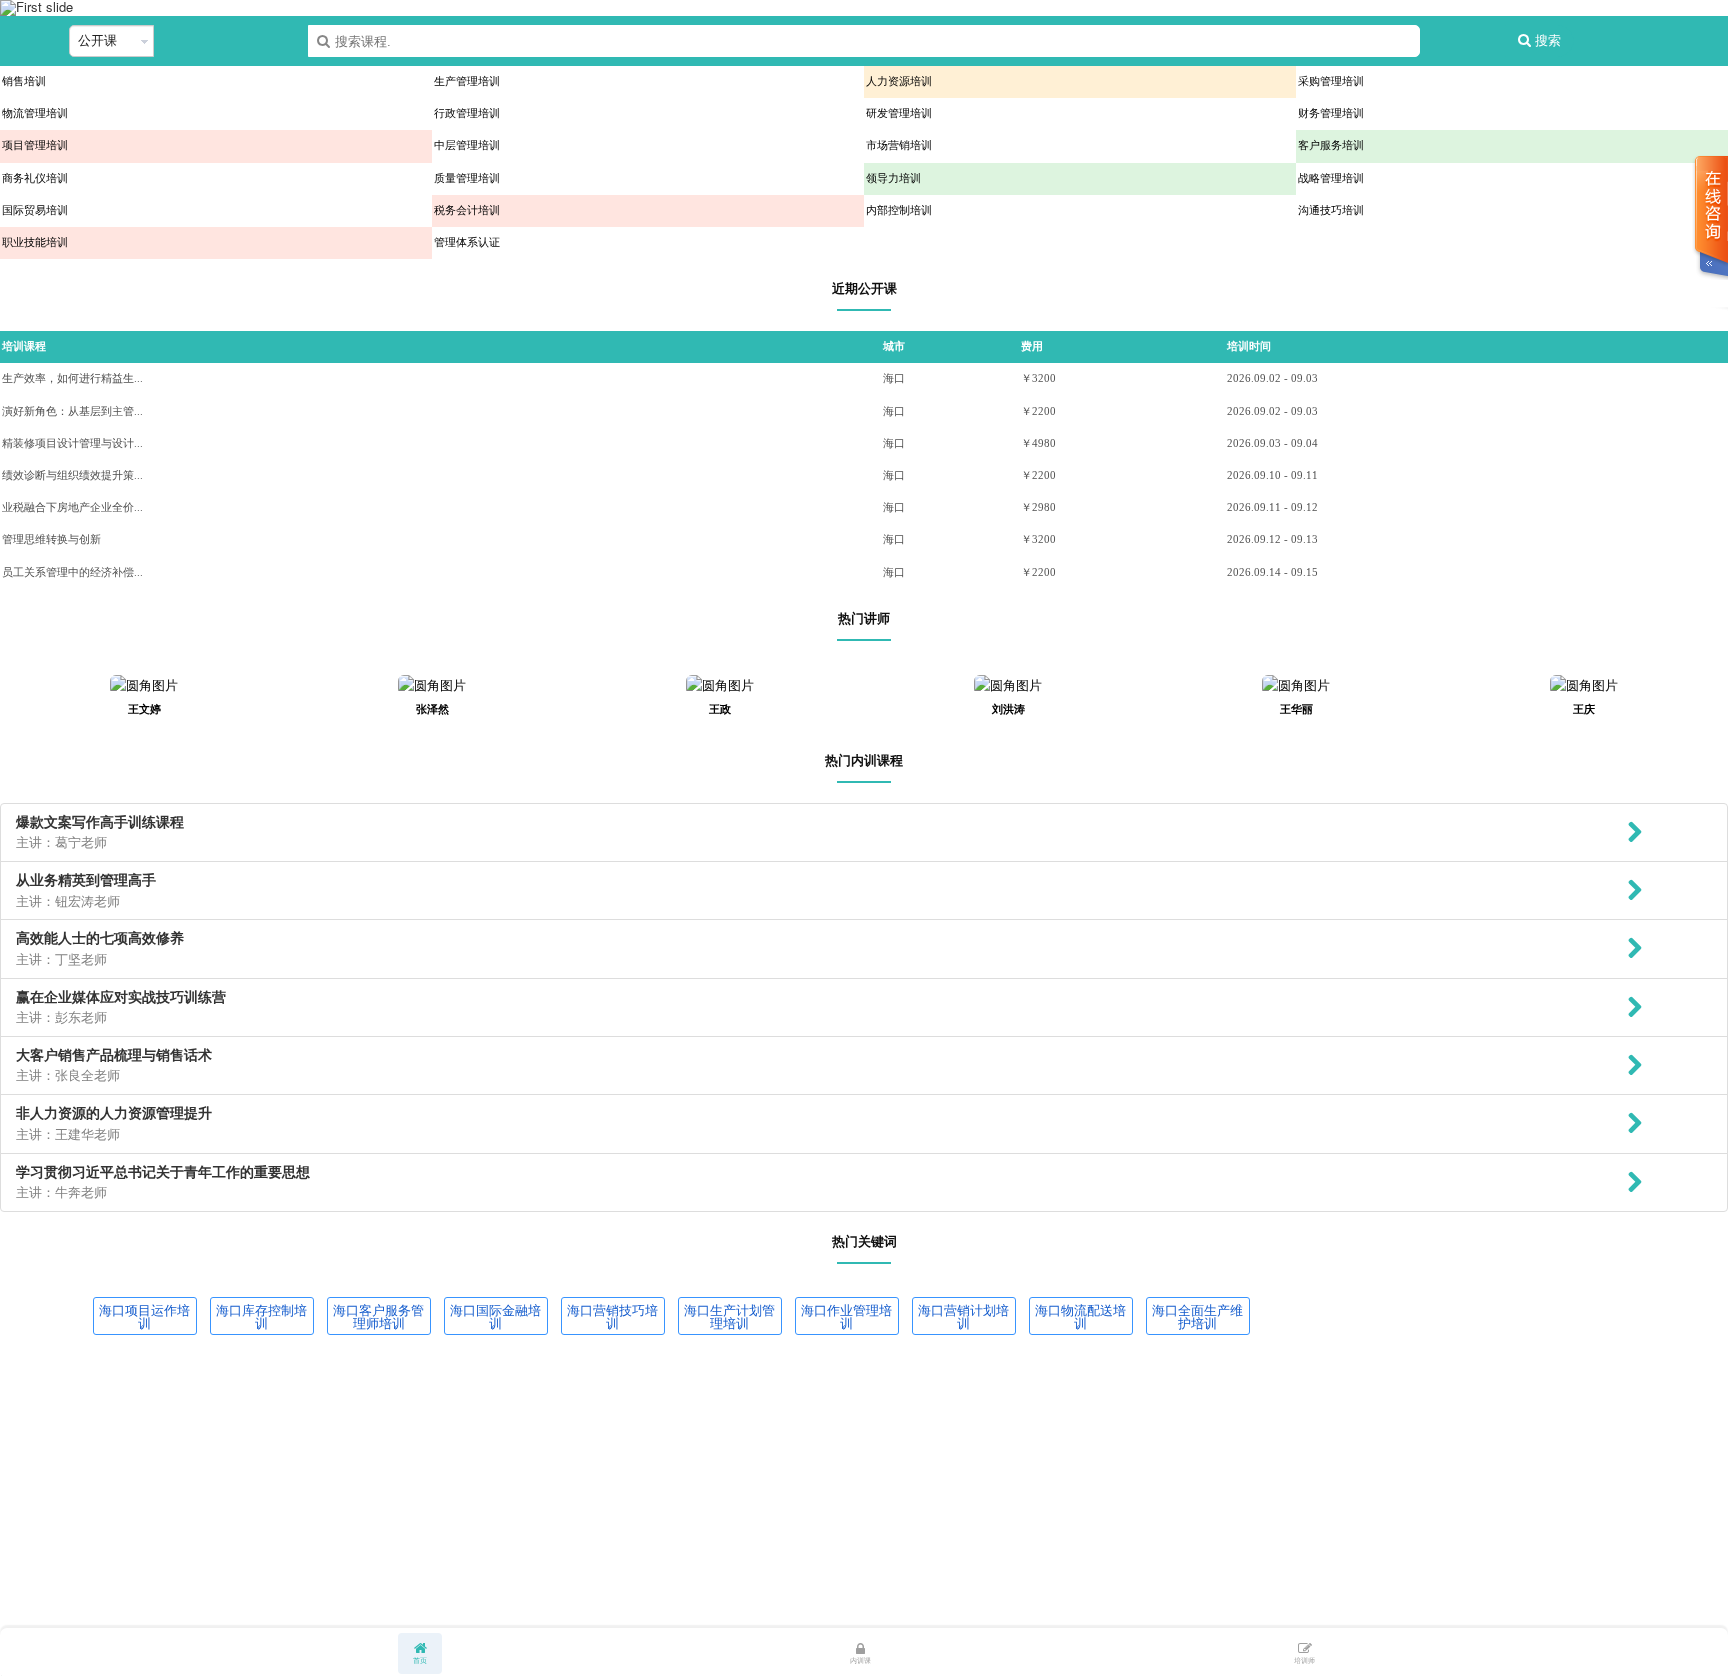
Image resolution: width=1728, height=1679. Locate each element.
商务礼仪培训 (35, 178)
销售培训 (24, 81)
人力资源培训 (899, 81)
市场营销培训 (899, 145)
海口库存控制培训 (261, 1316)
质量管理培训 (467, 178)
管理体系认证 (467, 242)
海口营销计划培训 (963, 1316)
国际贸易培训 (35, 210)
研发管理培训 (899, 113)
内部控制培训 (899, 210)
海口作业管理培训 (846, 1316)
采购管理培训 (1331, 81)
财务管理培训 (1331, 113)
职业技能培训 (35, 242)
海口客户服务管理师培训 (378, 1316)
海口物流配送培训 (1080, 1316)
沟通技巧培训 (1331, 210)
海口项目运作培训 (144, 1316)
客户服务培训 (1331, 145)
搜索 (1546, 40)
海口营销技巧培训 (612, 1316)
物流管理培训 (35, 113)
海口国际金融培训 (495, 1316)
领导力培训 (893, 178)
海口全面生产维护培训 (1197, 1316)
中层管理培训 (467, 145)
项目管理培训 (35, 145)
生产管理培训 (467, 81)
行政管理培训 (467, 113)
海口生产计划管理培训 (729, 1316)
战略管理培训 (1331, 178)
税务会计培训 (467, 210)
